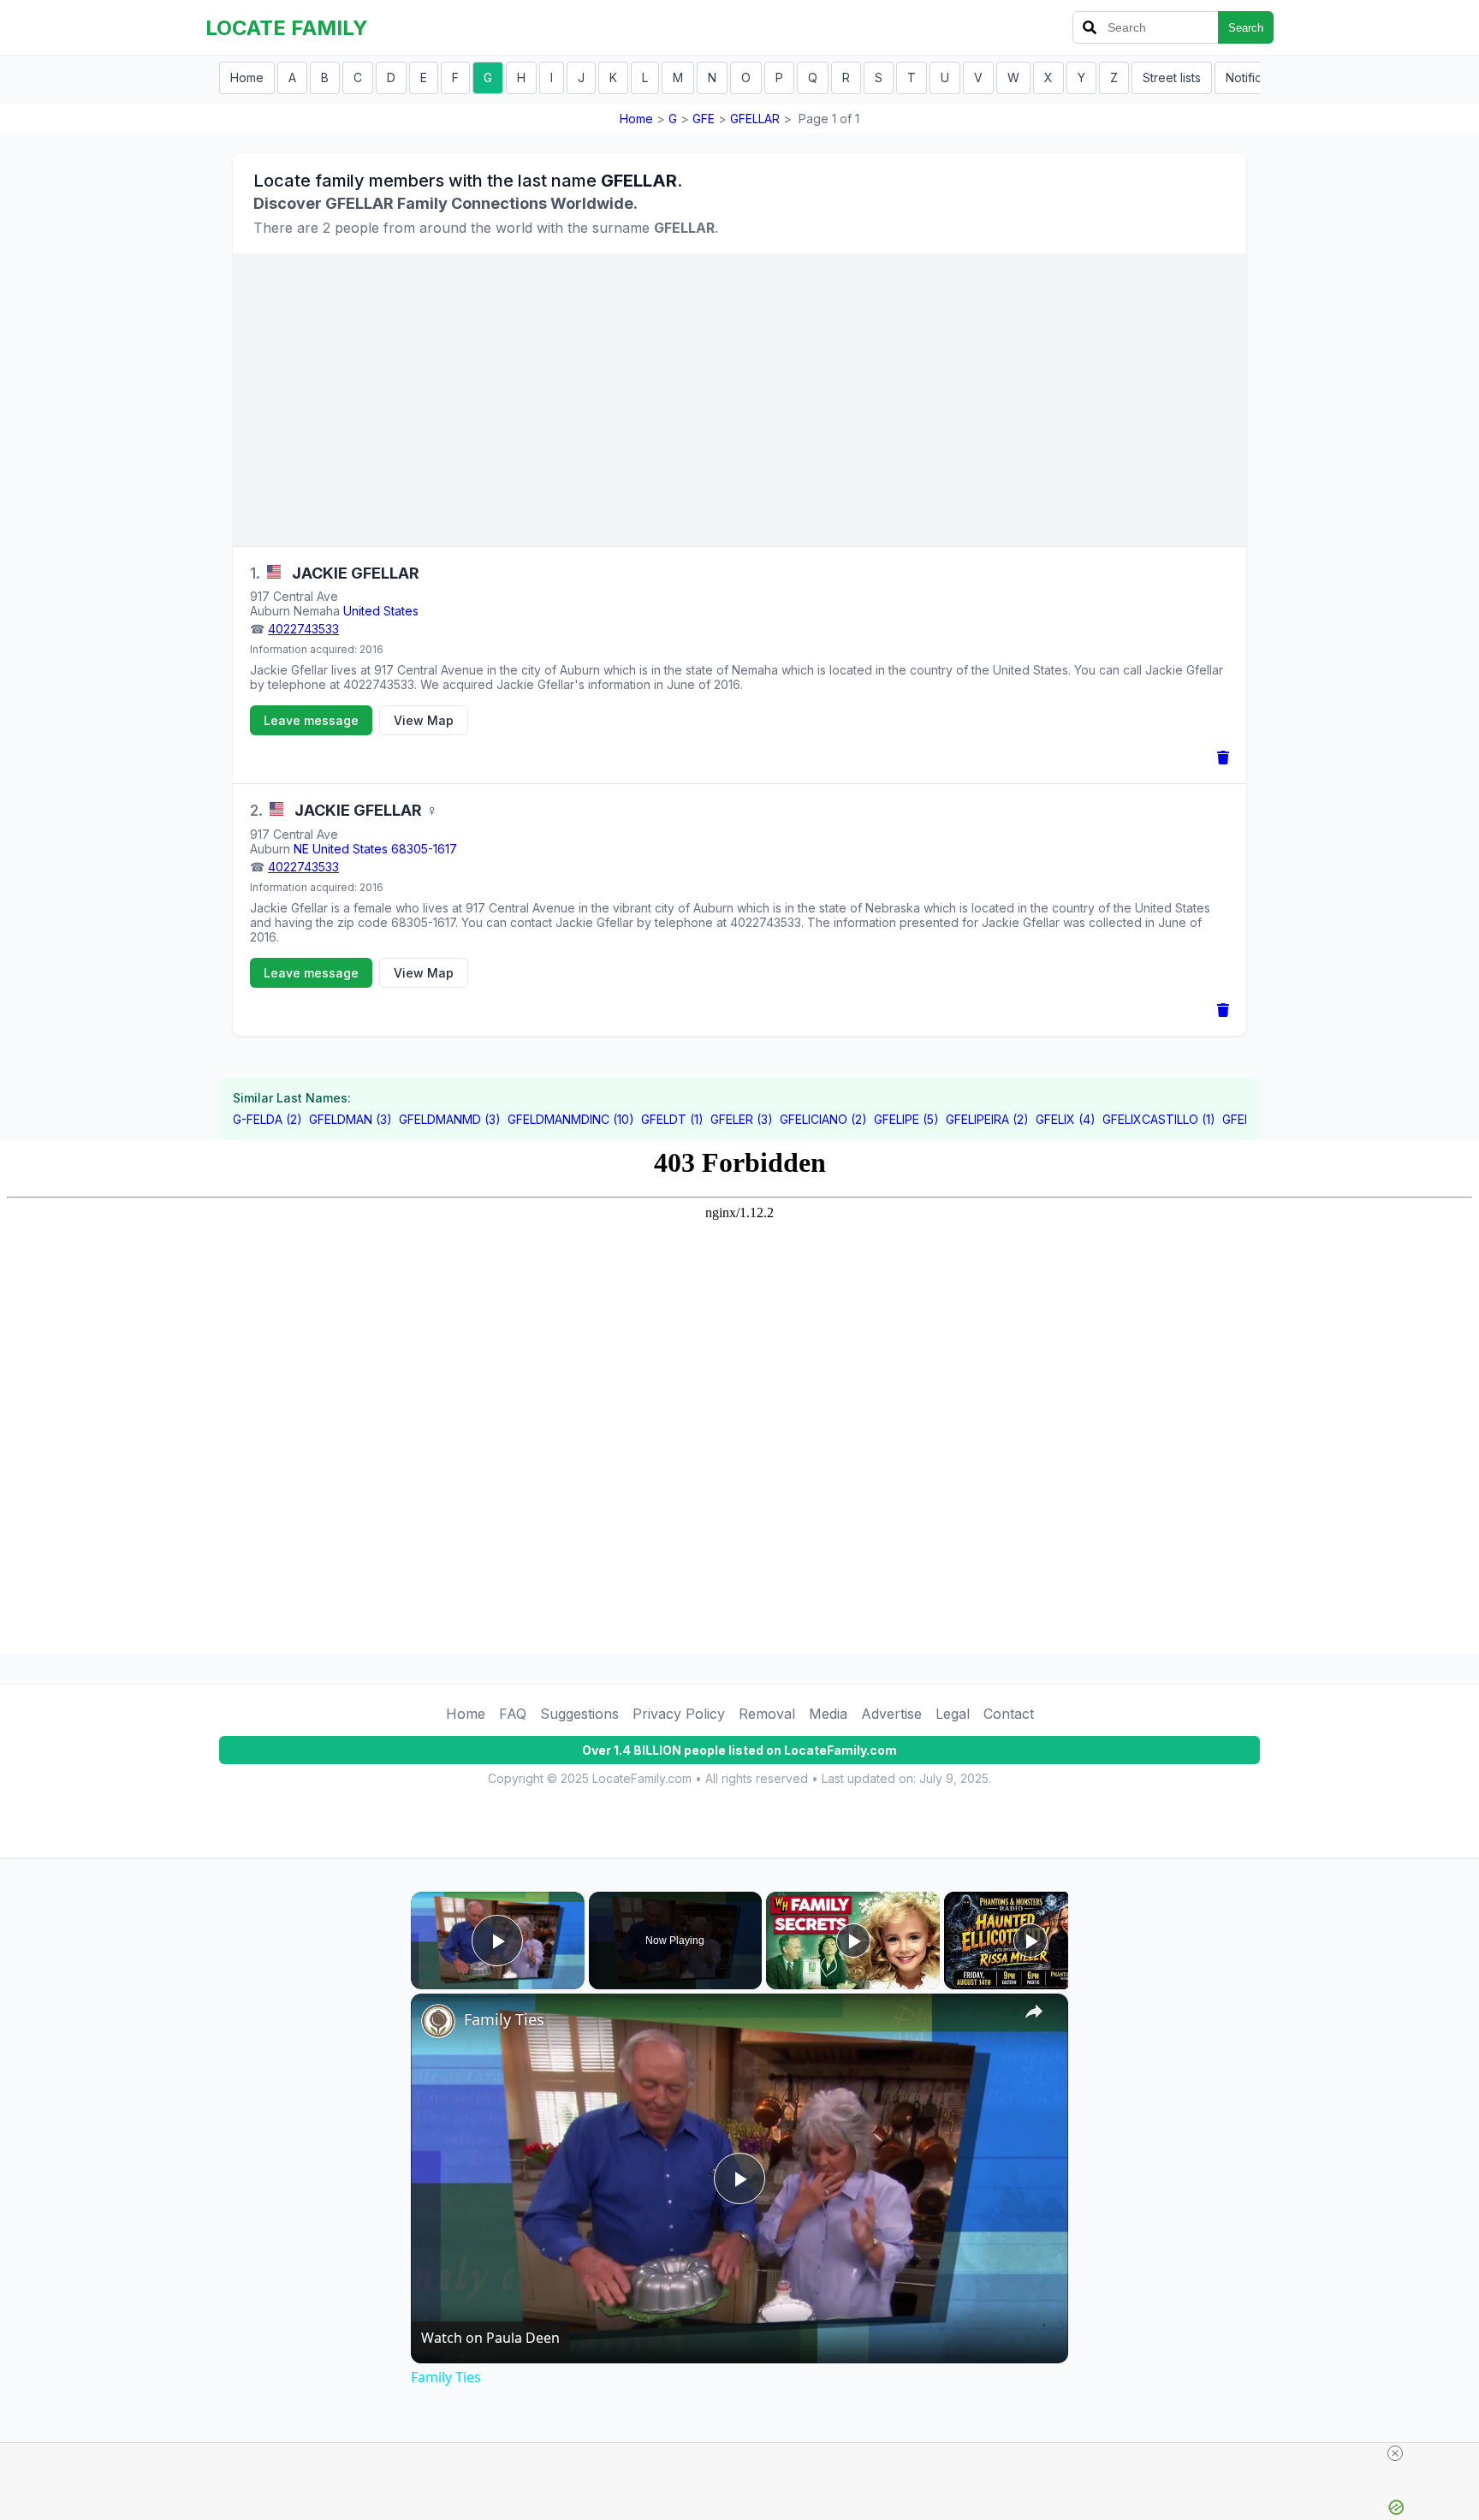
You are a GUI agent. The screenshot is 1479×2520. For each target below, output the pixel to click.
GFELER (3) (742, 1119)
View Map (424, 720)
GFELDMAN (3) (350, 1119)
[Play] (853, 1941)
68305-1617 (424, 849)
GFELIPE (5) (906, 1119)
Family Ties (504, 2019)
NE (301, 849)
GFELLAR (755, 119)
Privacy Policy (679, 1714)
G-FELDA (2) (267, 1119)
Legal (953, 1714)
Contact (1009, 1714)
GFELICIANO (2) (823, 1119)
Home (247, 77)
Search (1246, 28)
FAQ (513, 1714)
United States (381, 611)
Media (828, 1714)
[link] (438, 2021)
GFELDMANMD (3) (450, 1119)
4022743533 (303, 629)
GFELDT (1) (672, 1119)
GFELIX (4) (1066, 1119)
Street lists (1172, 77)
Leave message (311, 720)
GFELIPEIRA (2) (987, 1119)
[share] (1034, 2012)
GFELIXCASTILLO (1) (1159, 1119)
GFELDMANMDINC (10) (571, 1119)
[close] (1395, 2453)
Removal (767, 1714)
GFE (704, 119)
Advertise (891, 1714)
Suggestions (579, 1714)
